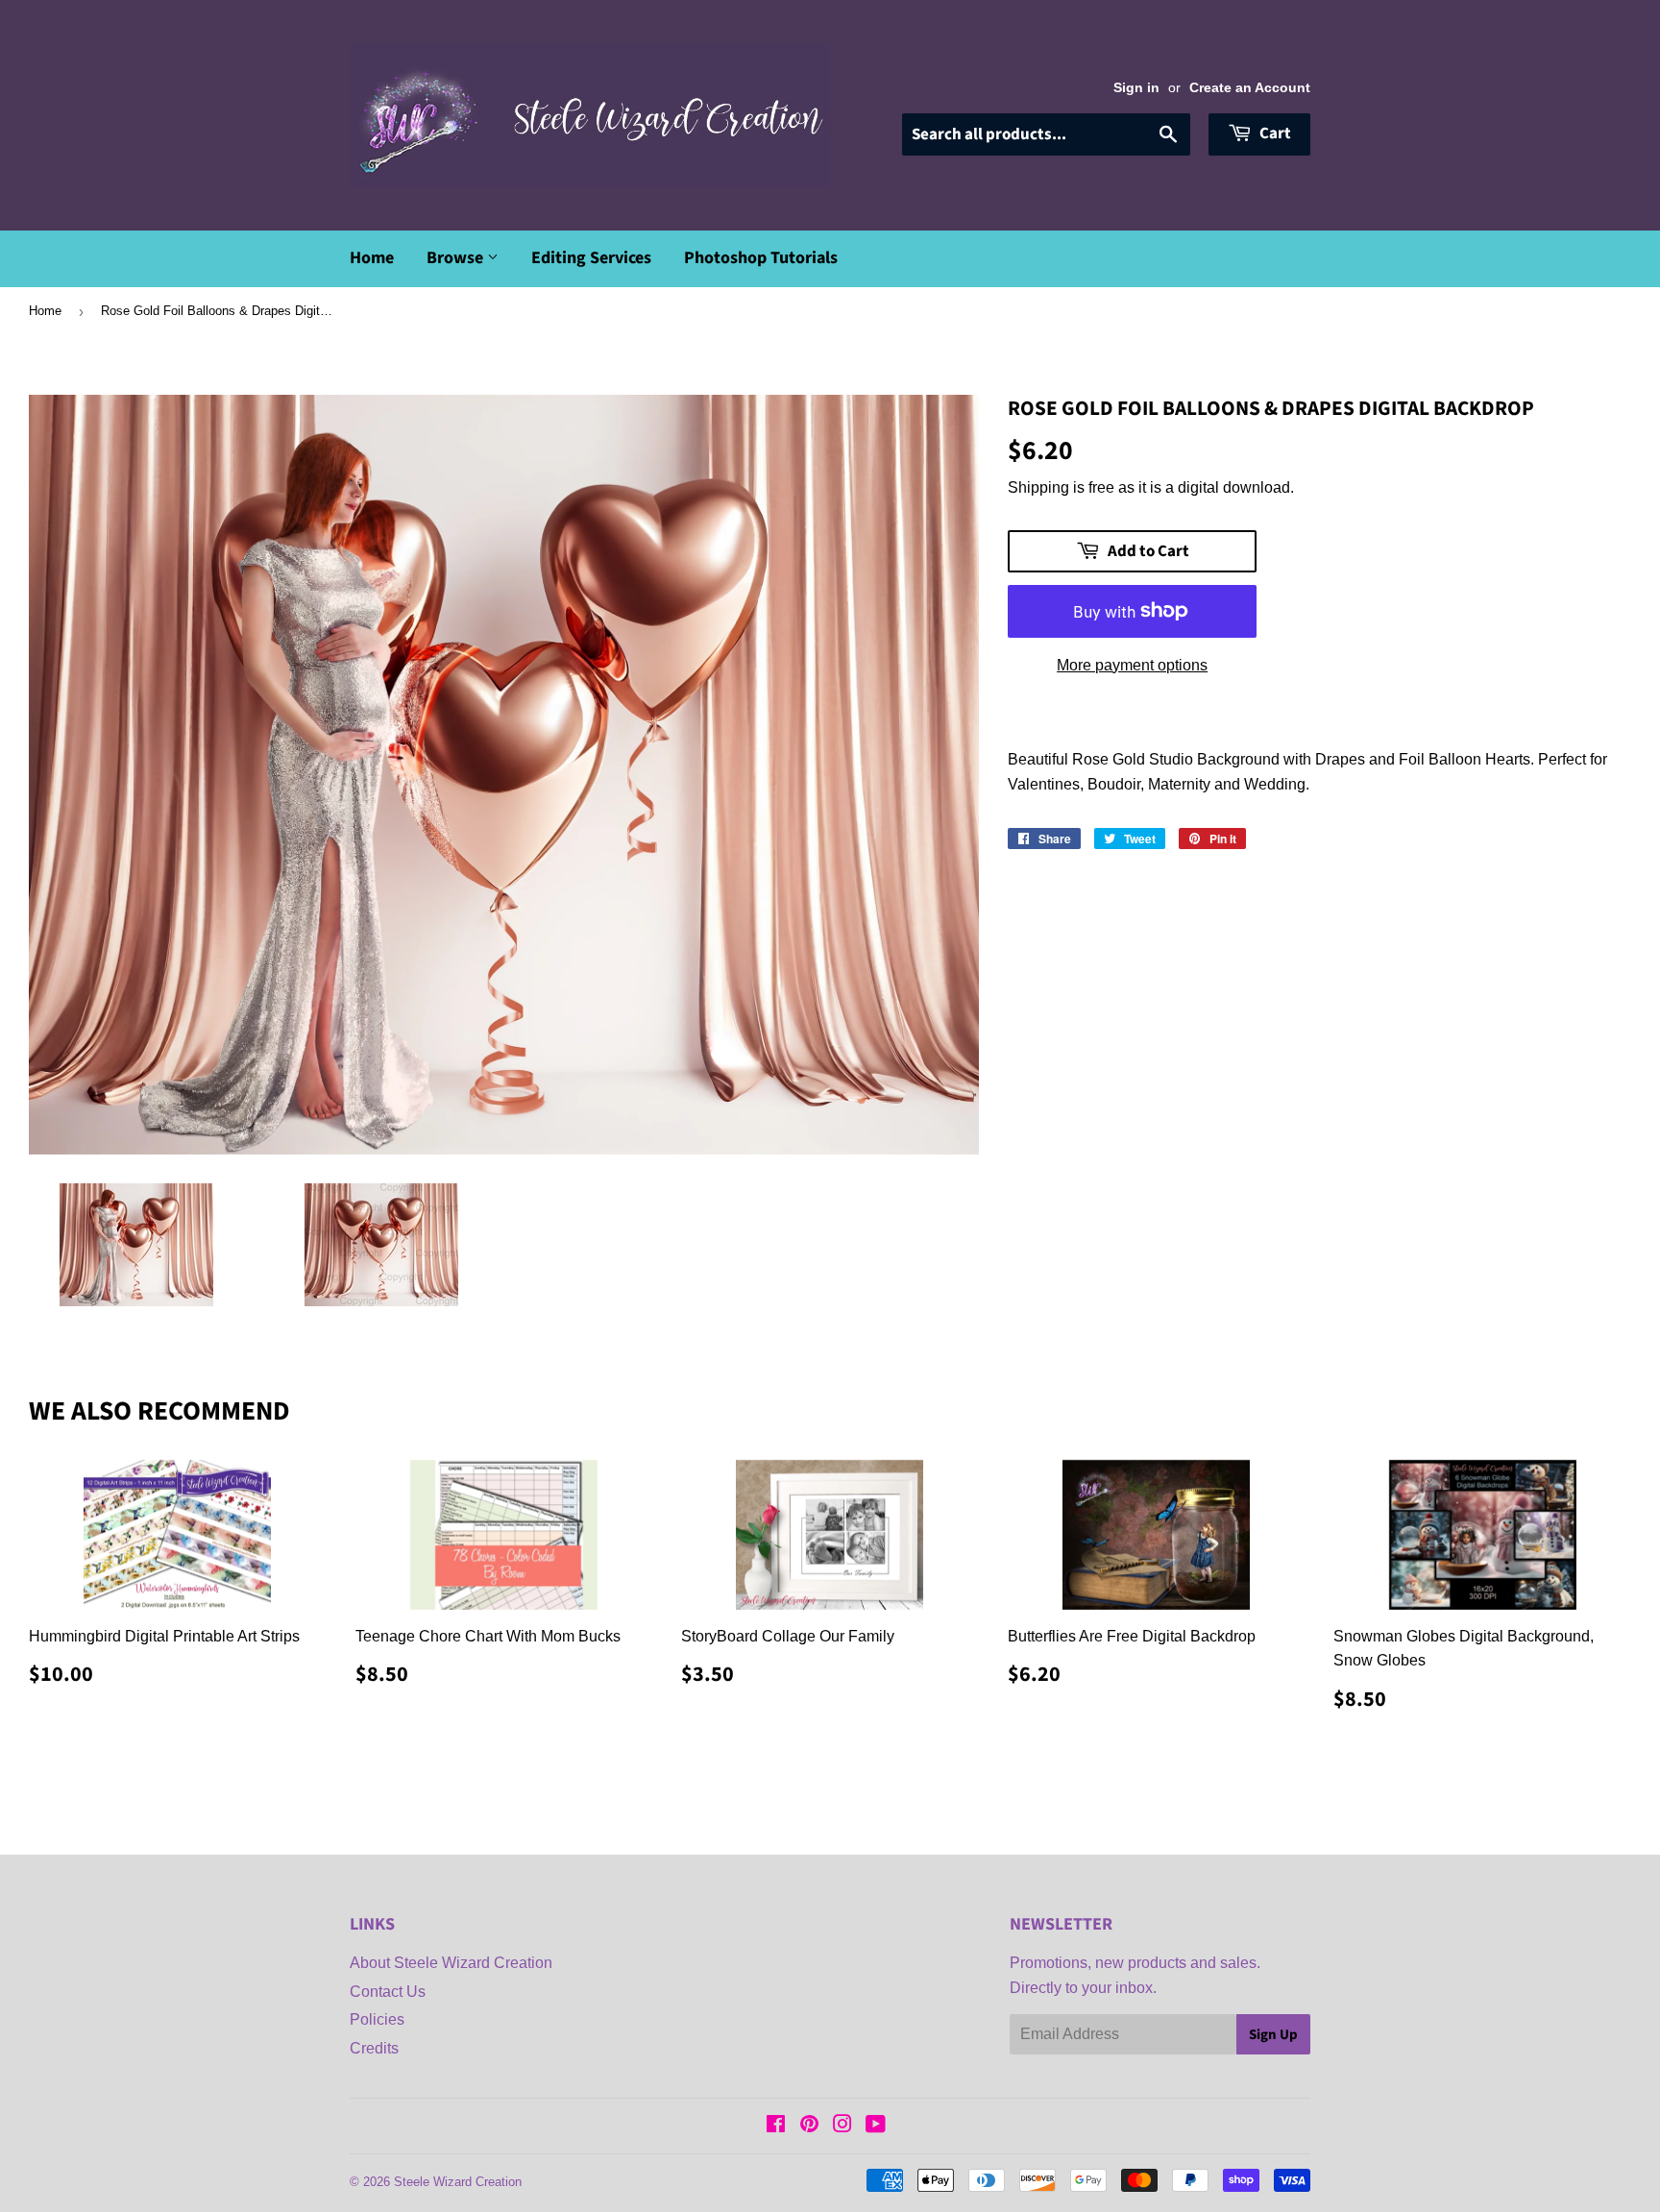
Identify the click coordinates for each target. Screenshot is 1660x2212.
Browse (457, 258)
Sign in (1136, 88)
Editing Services (591, 258)
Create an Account (1250, 88)
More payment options (1132, 665)
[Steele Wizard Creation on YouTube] (876, 2126)
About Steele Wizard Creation (451, 1963)
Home (372, 258)
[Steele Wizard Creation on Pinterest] (809, 2126)
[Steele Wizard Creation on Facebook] (776, 2126)
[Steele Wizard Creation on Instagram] (842, 2126)
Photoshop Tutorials (761, 258)
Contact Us (388, 1992)
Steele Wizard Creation (458, 2182)
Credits (374, 2048)
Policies (377, 2019)
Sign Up (1273, 2035)
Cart (1274, 134)
